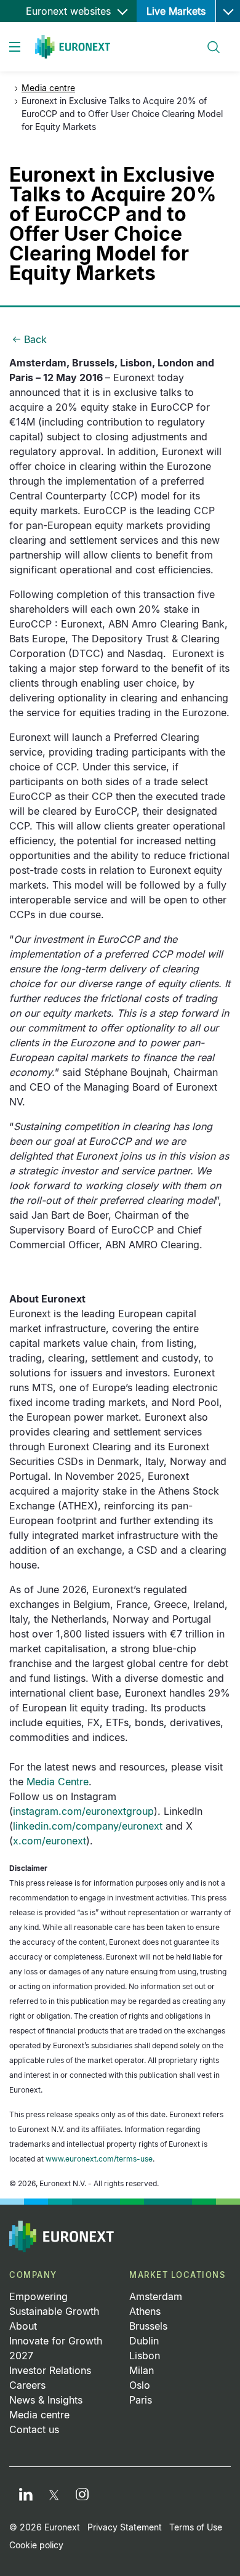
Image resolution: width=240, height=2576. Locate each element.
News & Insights (46, 2400)
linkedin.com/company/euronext (88, 1826)
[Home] (73, 47)
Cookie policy (36, 2545)
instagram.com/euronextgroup (83, 1811)
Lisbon (145, 2356)
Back (35, 339)
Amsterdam (156, 2296)
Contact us (34, 2429)
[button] (228, 11)
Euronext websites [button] (70, 11)
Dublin (144, 2341)
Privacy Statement (125, 2527)
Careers (27, 2385)
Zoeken (208, 40)
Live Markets (176, 11)
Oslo (140, 2385)
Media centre (48, 88)
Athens (145, 2311)
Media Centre (58, 1782)
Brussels (148, 2326)
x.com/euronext (50, 1841)
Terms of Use (196, 2527)
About (23, 2326)
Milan (142, 2370)
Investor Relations (50, 2370)
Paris (141, 2400)
